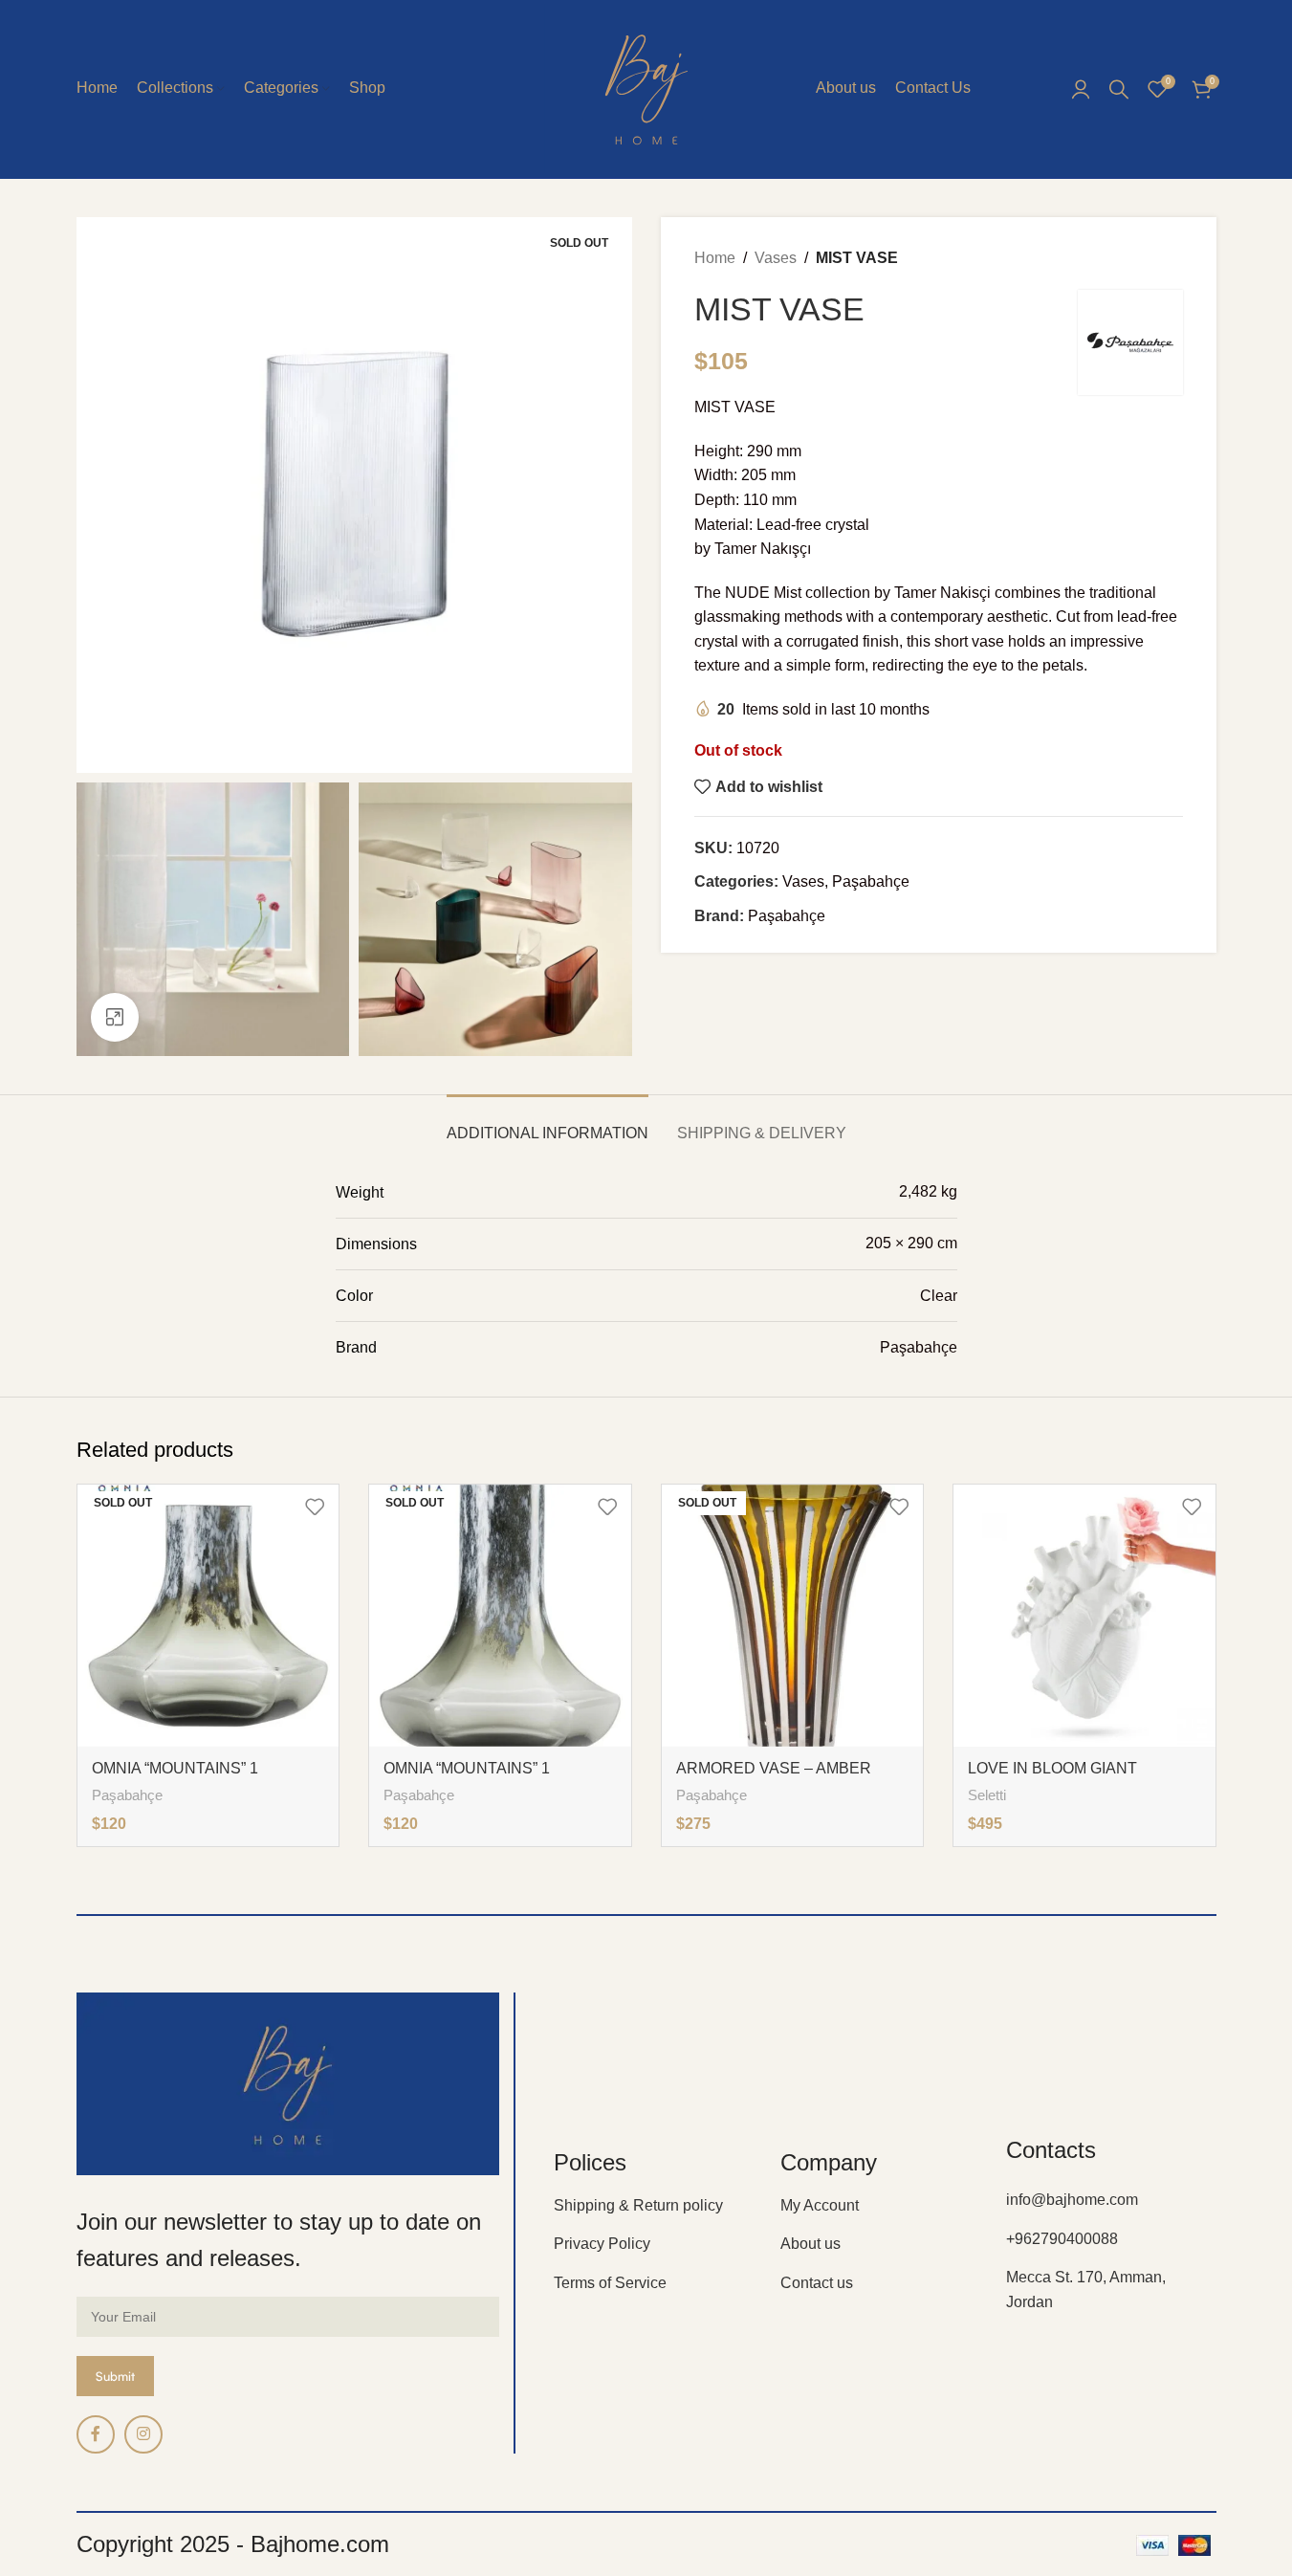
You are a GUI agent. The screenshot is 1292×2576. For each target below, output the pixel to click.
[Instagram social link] (143, 2434)
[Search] (1119, 89)
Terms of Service (610, 2283)
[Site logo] (646, 88)
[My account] (1081, 89)
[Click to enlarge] (115, 1017)
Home (715, 258)
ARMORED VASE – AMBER (774, 1768)
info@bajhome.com (1072, 2200)
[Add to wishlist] (315, 1506)
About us (810, 2244)
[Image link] (288, 2083)
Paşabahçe (871, 881)
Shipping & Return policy (638, 2205)
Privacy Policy (602, 2244)
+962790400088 (1062, 2239)
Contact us (817, 2283)
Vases (776, 258)
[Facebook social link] (96, 2434)
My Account (820, 2205)
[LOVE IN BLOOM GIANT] (1084, 1616)
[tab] (547, 1123)
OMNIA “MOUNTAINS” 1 (175, 1768)
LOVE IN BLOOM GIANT (1052, 1768)
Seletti (987, 1795)
